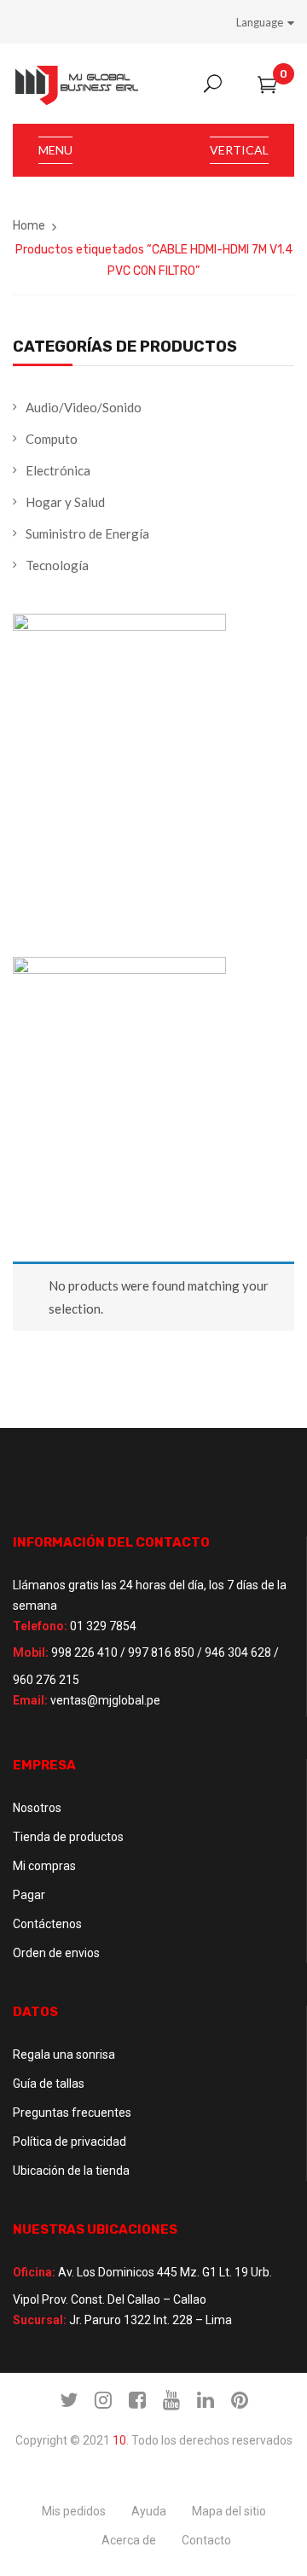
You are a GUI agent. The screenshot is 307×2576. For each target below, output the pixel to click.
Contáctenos (47, 1924)
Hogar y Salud (65, 502)
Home (29, 226)
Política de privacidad (70, 2142)
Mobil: (31, 1652)
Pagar (29, 1895)
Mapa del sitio (229, 2511)
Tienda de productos (68, 1837)
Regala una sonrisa (64, 2054)
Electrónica (58, 470)
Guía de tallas (49, 2084)
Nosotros (37, 1808)
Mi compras (44, 1866)
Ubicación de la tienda (71, 2171)
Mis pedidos (74, 2511)
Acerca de (129, 2540)
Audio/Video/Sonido (84, 407)
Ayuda (149, 2511)
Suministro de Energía (87, 533)
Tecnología (57, 565)
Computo (52, 439)
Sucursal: (40, 2320)
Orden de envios (56, 1953)
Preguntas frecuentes (72, 2113)
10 (119, 2440)
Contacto (206, 2540)
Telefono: (40, 1626)
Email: (30, 1700)
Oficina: (34, 2272)
